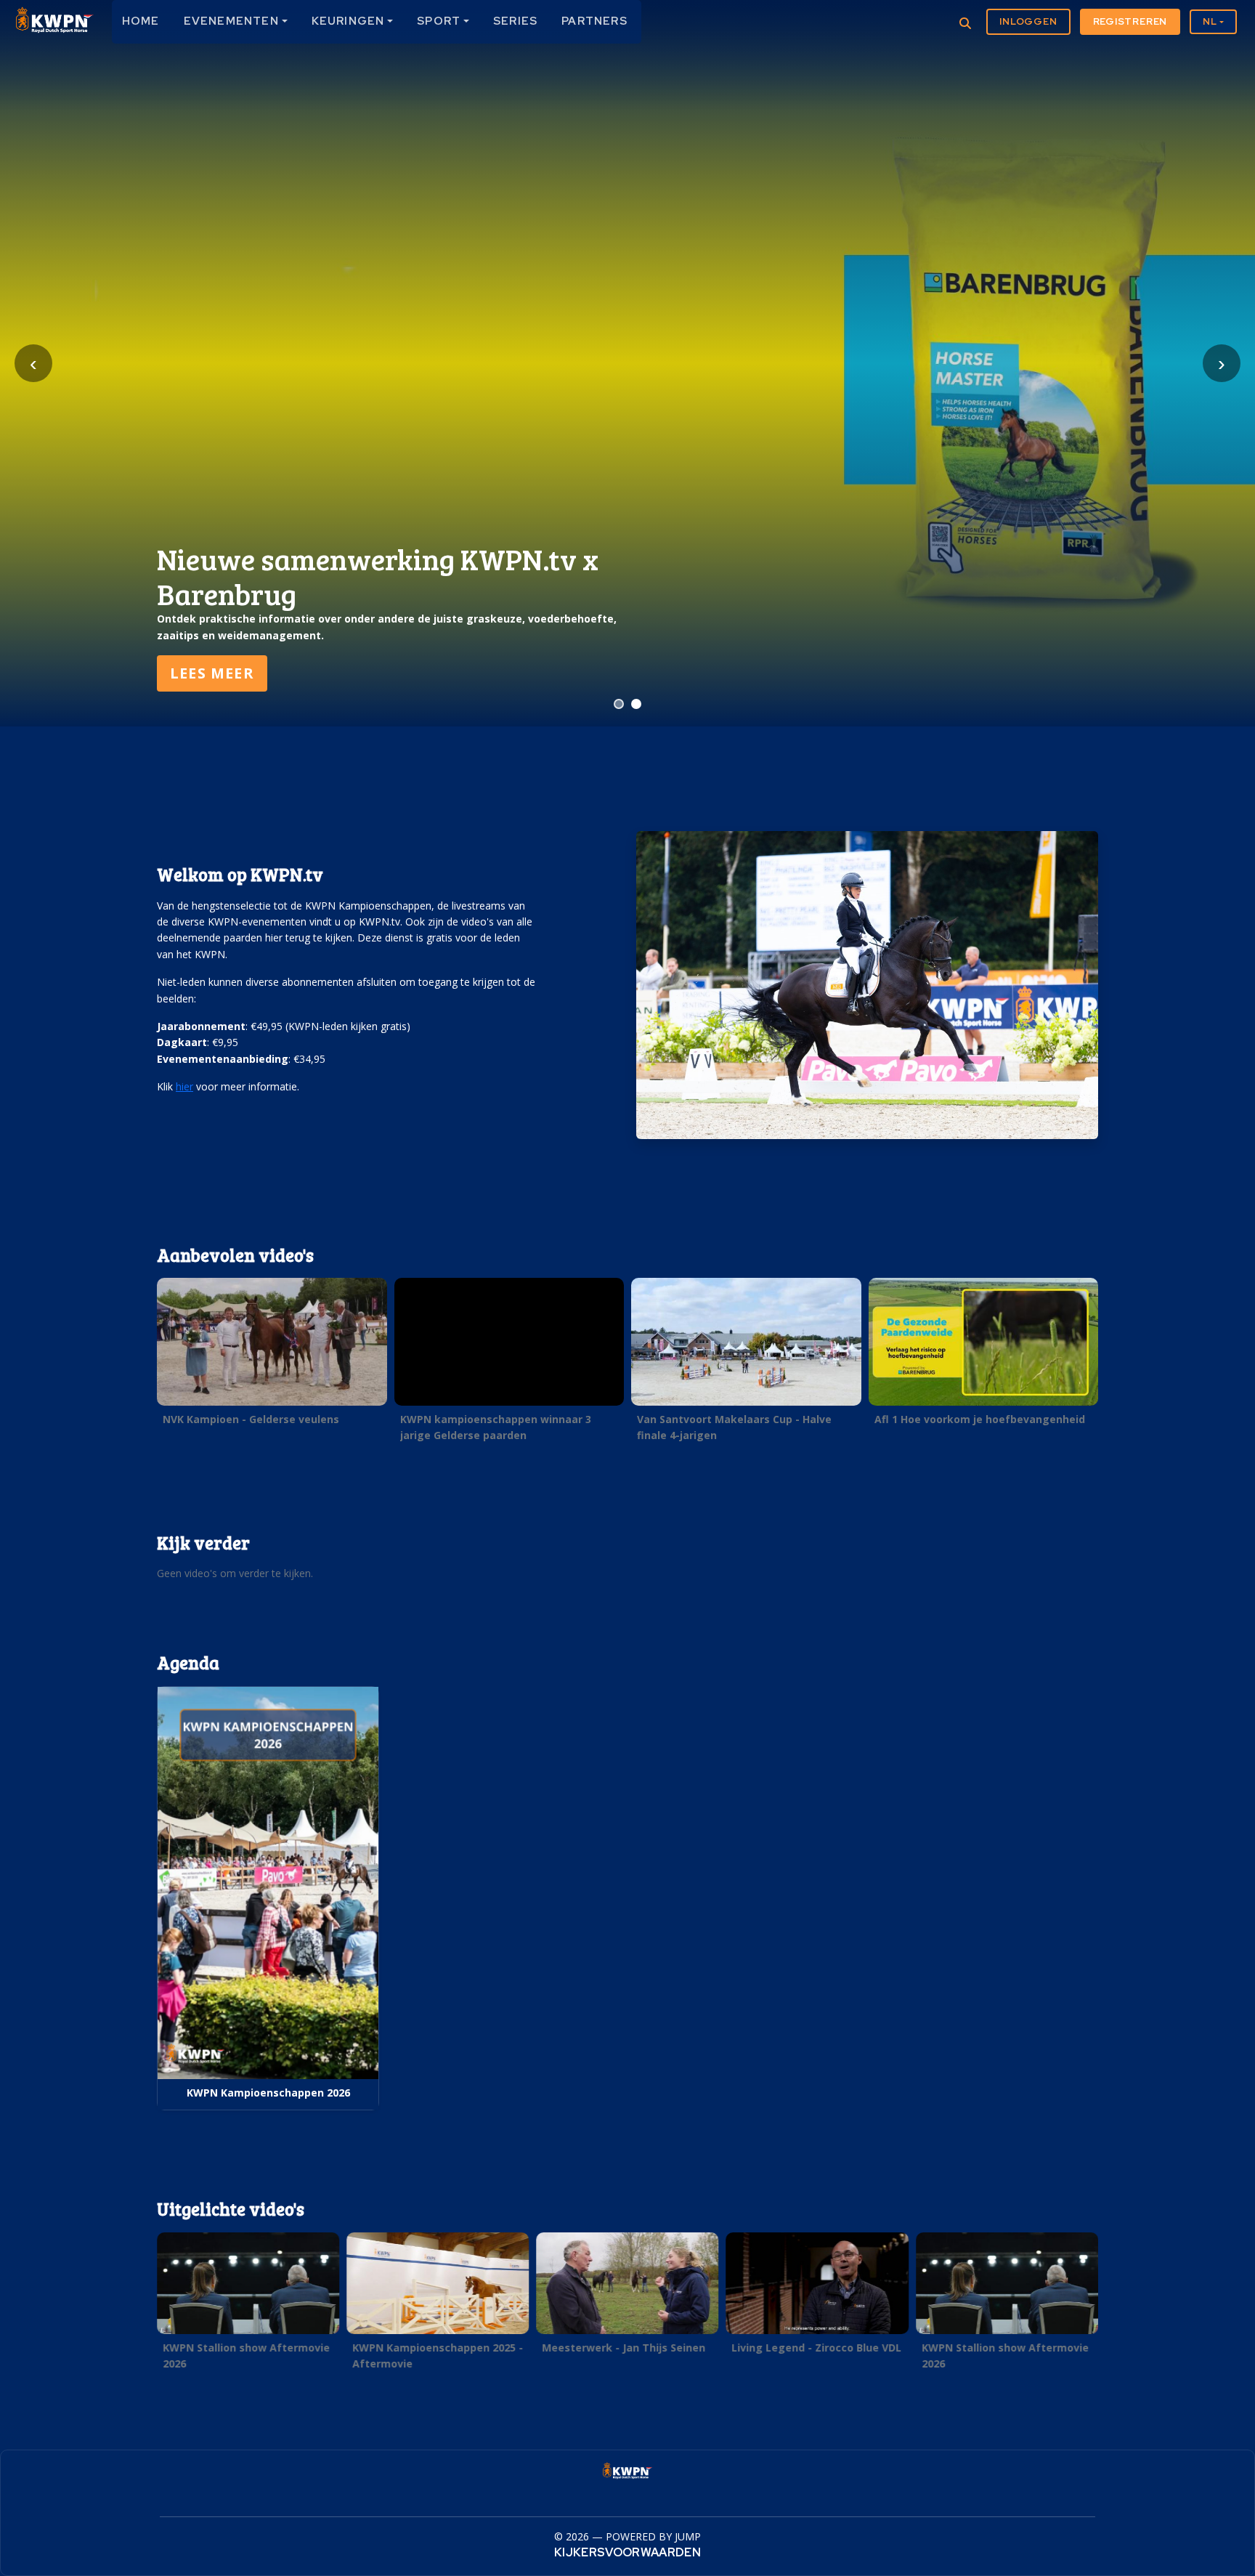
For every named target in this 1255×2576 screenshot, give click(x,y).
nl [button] (1210, 21)
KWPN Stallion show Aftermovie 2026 (246, 2355)
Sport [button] (439, 21)
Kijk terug (216, 673)
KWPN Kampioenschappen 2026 (268, 2093)
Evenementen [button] (231, 21)
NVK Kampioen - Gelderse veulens (251, 1419)
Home (141, 21)
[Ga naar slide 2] (636, 704)
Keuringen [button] (348, 21)
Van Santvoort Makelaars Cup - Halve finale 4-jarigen (734, 1427)
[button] (272, 1356)
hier (184, 1086)
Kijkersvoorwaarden (627, 2552)
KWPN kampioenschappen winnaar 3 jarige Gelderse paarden (496, 1427)
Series (515, 21)
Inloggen (1028, 21)
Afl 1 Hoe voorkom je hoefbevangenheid (980, 1419)
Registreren (1130, 21)
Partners (594, 21)
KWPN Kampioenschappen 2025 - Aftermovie (438, 2355)
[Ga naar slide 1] (619, 704)
